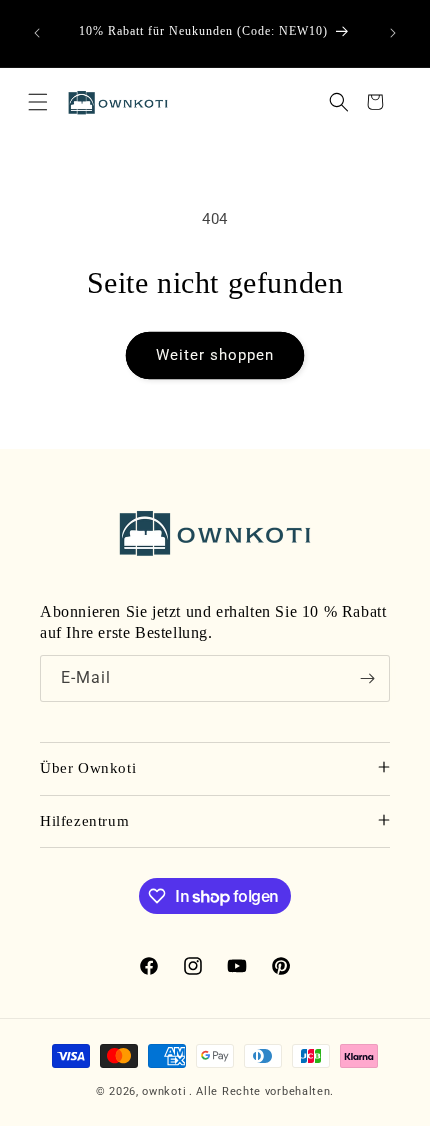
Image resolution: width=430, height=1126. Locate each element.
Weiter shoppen (215, 355)
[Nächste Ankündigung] (393, 33)
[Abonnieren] (367, 678)
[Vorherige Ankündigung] (37, 33)
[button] (38, 102)
